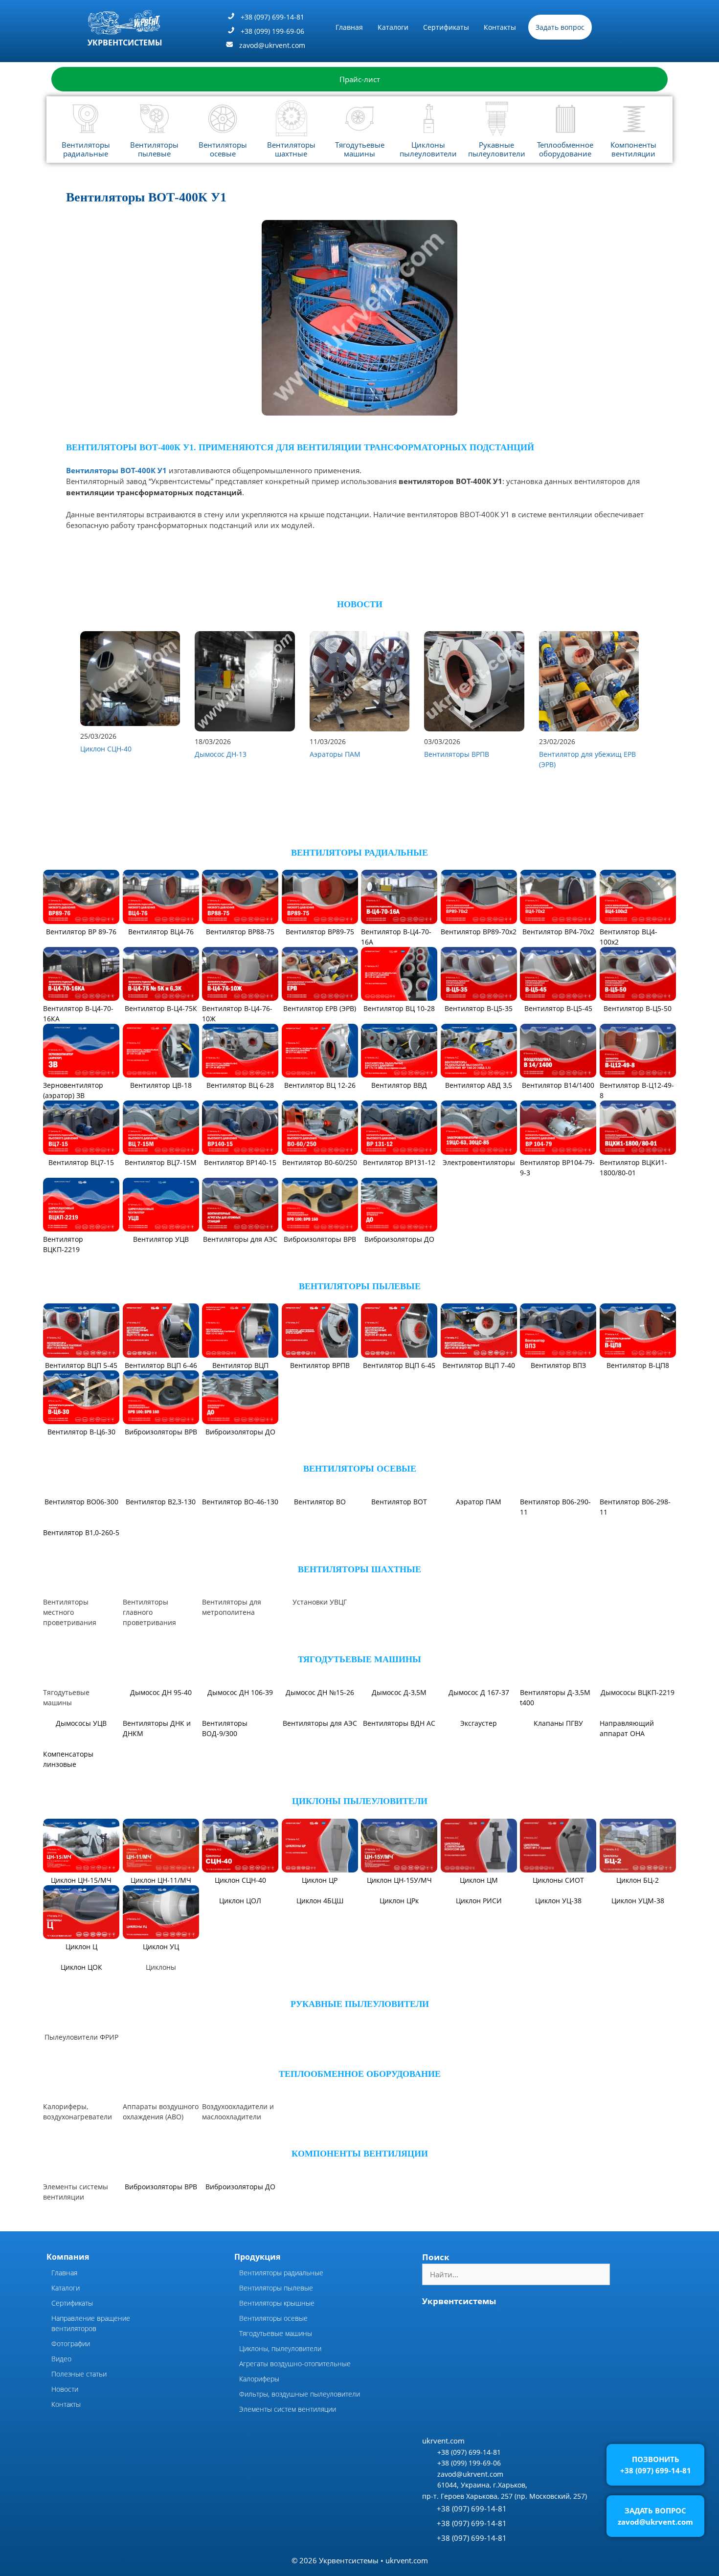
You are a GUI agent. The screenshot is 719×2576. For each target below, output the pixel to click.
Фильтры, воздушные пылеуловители (300, 2430)
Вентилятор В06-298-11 (635, 1507)
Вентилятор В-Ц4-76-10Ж (237, 1013)
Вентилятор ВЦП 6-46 (161, 1365)
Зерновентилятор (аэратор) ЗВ (73, 1090)
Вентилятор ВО (320, 1502)
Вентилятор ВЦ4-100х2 (629, 937)
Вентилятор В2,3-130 (161, 1502)
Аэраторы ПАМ (335, 754)
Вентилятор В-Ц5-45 (558, 1008)
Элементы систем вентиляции (288, 2445)
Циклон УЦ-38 (558, 1936)
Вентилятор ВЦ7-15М (161, 1162)
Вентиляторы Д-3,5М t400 (555, 1733)
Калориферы (259, 2414)
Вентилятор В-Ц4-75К (161, 1008)
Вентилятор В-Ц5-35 (479, 1008)
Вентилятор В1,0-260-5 (81, 1568)
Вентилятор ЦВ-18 (161, 1085)
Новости (65, 2425)
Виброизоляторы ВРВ (320, 1239)
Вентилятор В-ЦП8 (638, 1365)
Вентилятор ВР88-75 (240, 932)
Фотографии (71, 2379)
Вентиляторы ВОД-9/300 (225, 1764)
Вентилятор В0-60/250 (320, 1162)
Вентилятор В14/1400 (558, 1085)
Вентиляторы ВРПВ (457, 754)
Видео (61, 2394)
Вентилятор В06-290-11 (555, 1507)
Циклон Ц (81, 1983)
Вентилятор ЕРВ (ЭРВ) (320, 1008)
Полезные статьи (79, 2410)
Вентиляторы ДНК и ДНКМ (157, 1764)
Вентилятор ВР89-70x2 (479, 932)
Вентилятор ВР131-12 (399, 1162)
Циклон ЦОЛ (240, 1936)
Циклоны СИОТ (558, 1916)
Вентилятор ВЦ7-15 (81, 1162)
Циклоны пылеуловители (428, 149)
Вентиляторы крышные (277, 2339)
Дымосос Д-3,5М (399, 1728)
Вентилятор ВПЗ (558, 1365)
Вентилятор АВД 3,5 (479, 1085)
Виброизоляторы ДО (399, 1239)
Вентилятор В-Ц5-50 (638, 1008)
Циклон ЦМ (479, 1916)
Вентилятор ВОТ (399, 1502)
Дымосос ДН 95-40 (161, 1728)
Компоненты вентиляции (633, 149)
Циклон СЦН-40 (106, 749)
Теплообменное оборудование (565, 149)
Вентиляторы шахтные (291, 149)
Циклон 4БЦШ (320, 1936)
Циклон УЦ (161, 1983)
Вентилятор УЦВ (161, 1239)
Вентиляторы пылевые (154, 149)
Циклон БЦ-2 (638, 1916)
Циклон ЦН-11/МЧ (161, 1916)
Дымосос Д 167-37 (479, 1728)
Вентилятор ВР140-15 (240, 1162)
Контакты (500, 27)
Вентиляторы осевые (223, 149)
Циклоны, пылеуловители (280, 2384)
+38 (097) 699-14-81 (272, 17)
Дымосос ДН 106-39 (240, 1728)
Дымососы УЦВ (81, 1759)
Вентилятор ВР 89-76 (81, 932)
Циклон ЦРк (399, 1936)
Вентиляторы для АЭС (240, 1239)
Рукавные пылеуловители (497, 149)
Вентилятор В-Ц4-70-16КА (78, 1013)
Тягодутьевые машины (360, 149)
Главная (349, 27)
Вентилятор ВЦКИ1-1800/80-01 (633, 1167)
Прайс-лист (360, 79)
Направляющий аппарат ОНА (627, 1764)
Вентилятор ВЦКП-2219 (63, 1244)
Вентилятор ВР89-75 (320, 932)
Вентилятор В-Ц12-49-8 (637, 1090)
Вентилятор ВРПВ (320, 1365)
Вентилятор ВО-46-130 (240, 1502)
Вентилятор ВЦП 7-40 (479, 1365)
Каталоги (393, 27)
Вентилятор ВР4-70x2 (558, 932)
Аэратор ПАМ (479, 1502)
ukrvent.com (443, 2476)
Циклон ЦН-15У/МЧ (399, 1916)
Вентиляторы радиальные (86, 149)
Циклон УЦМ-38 (638, 1936)
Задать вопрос (560, 27)
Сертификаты (446, 27)
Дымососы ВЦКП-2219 (638, 1728)
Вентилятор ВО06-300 (81, 1548)
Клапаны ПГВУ (558, 1759)
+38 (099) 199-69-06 (272, 31)
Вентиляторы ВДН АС (399, 1759)
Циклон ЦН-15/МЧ (81, 1916)
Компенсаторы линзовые (68, 1795)
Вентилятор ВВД (399, 1085)
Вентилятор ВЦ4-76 (161, 932)
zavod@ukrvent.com (272, 45)
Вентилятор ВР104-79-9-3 (557, 1167)
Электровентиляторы (479, 1162)
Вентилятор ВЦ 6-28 (240, 1085)
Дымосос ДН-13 (221, 754)
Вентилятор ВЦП (240, 1365)
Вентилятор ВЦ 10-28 (399, 1008)
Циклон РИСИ (479, 1936)
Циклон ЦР (320, 1916)
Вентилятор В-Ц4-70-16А (396, 937)
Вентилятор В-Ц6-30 (81, 1432)
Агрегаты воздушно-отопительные (295, 2399)
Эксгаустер (479, 1759)
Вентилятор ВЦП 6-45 (399, 1365)
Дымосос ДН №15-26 (320, 1728)
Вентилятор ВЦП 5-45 (81, 1365)
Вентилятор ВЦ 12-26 (320, 1085)
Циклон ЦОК (81, 2003)
